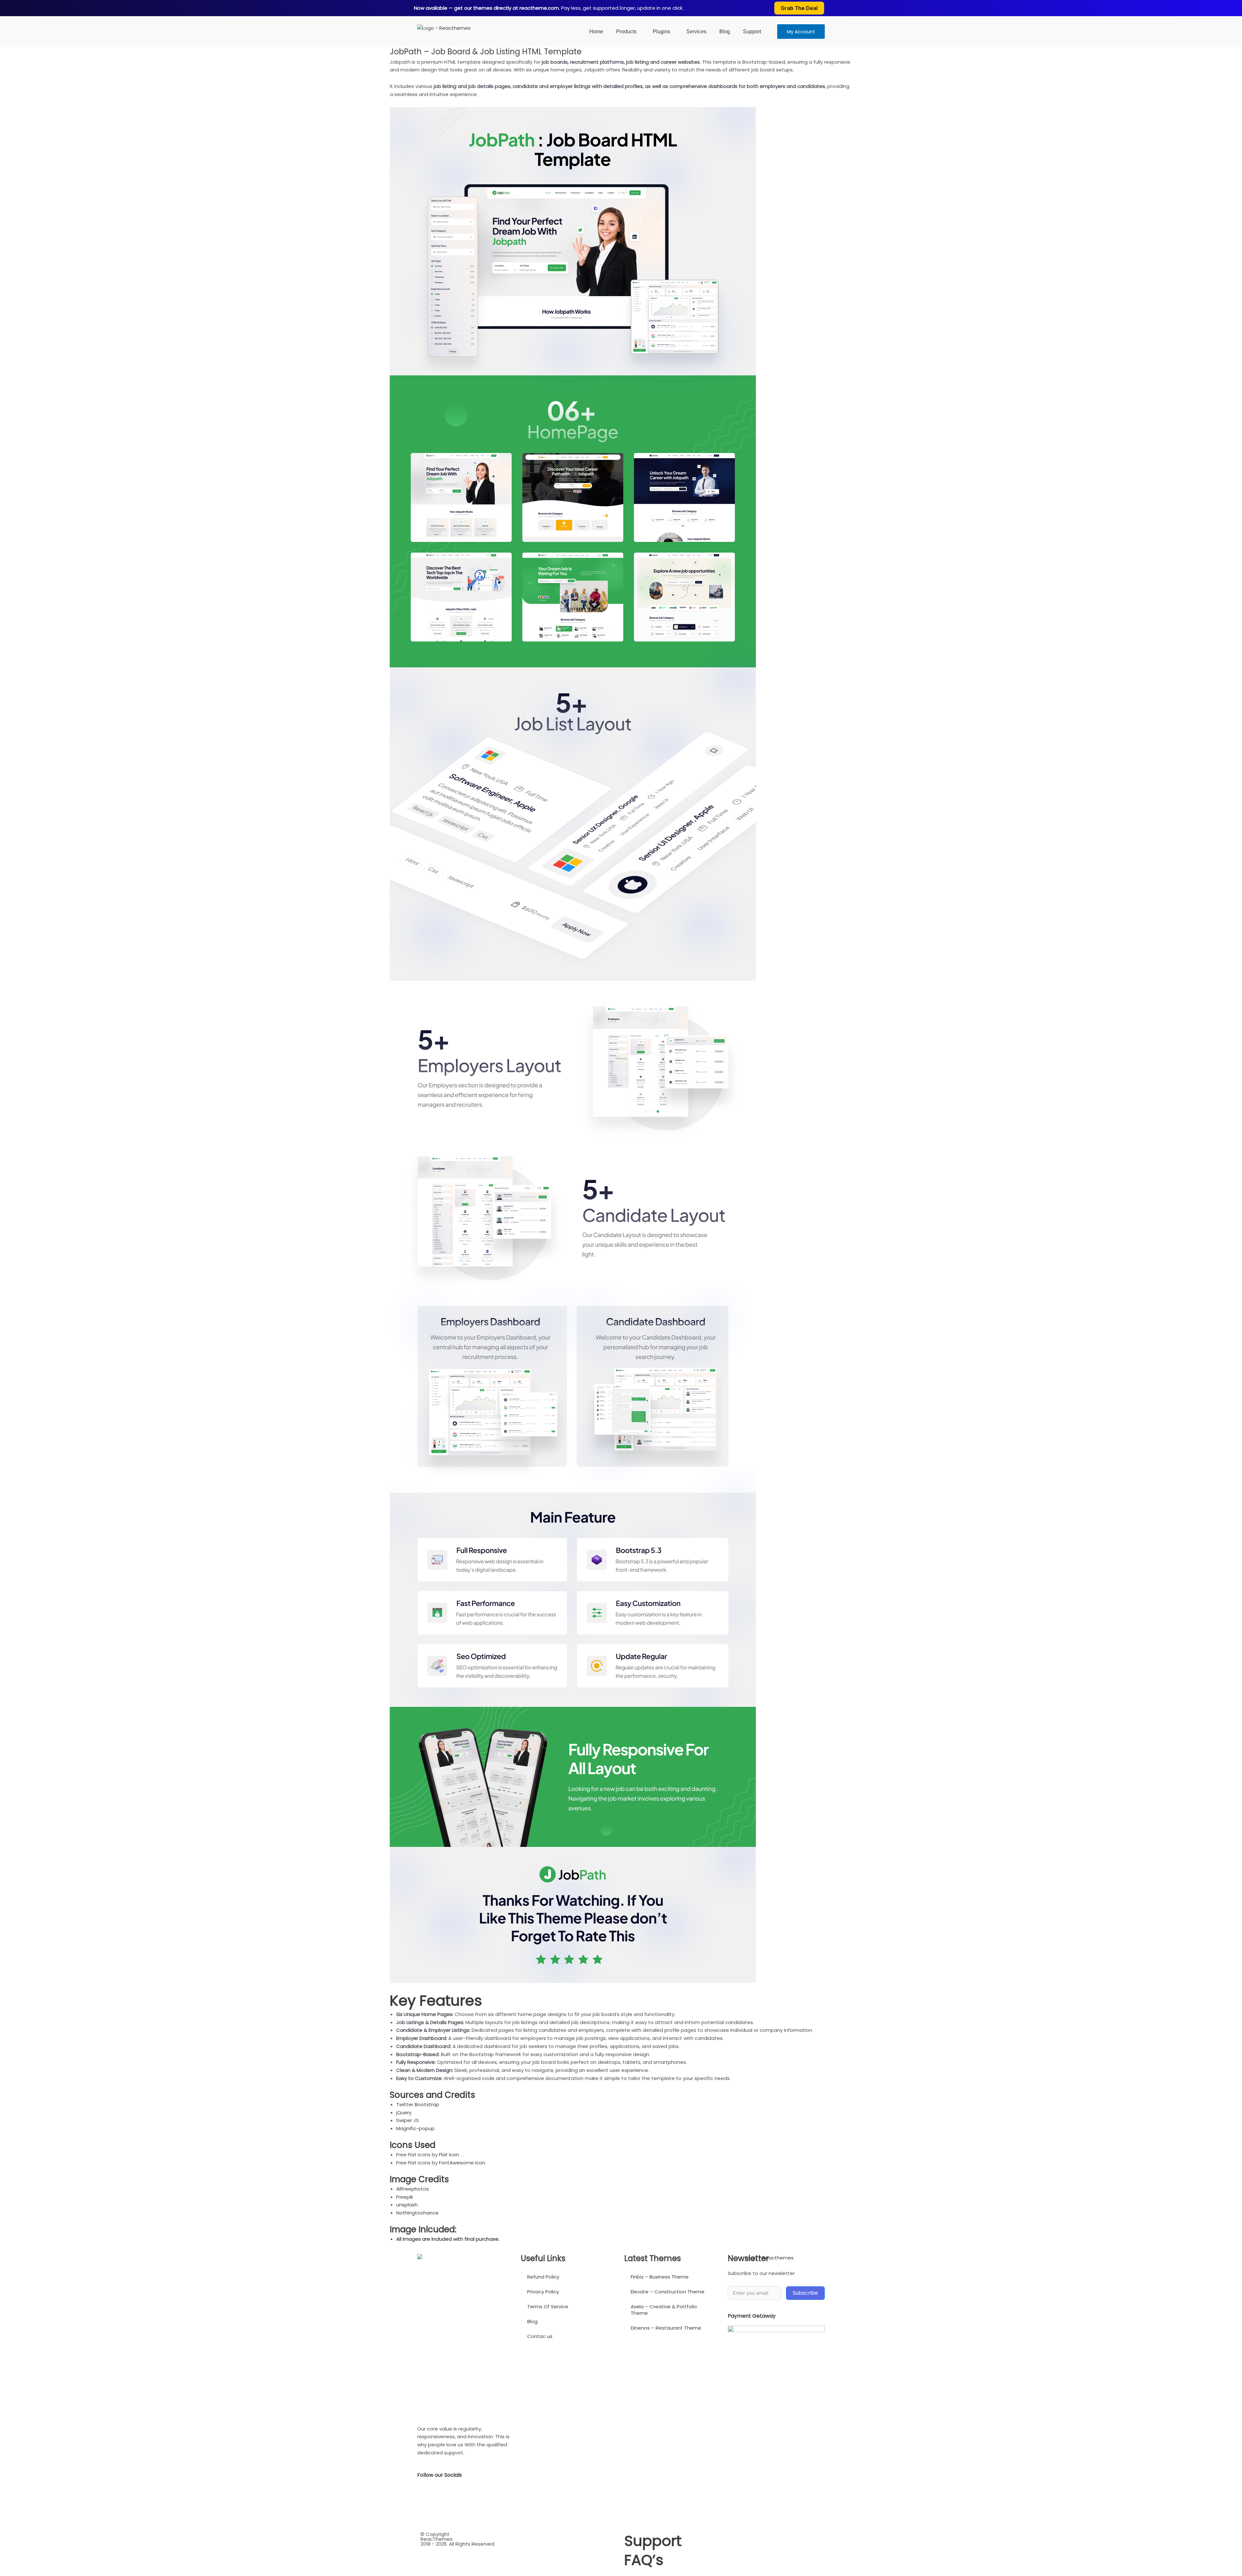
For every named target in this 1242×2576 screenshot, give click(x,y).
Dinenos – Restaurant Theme (666, 2328)
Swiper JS (408, 2120)
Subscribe (805, 2293)
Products (626, 32)
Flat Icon (449, 2155)
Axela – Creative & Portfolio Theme (664, 2310)
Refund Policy (543, 2277)
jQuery (404, 2113)
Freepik (405, 2197)
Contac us (540, 2336)
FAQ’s (644, 2560)
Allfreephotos (413, 2189)
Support (752, 32)
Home (596, 32)
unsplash (407, 2205)
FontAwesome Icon (462, 2163)
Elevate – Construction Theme (668, 2292)
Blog (725, 32)
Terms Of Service (548, 2307)
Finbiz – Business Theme (660, 2277)
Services (696, 32)
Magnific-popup (415, 2128)
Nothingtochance (417, 2213)
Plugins (661, 32)
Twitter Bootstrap (418, 2104)
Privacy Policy (543, 2292)
